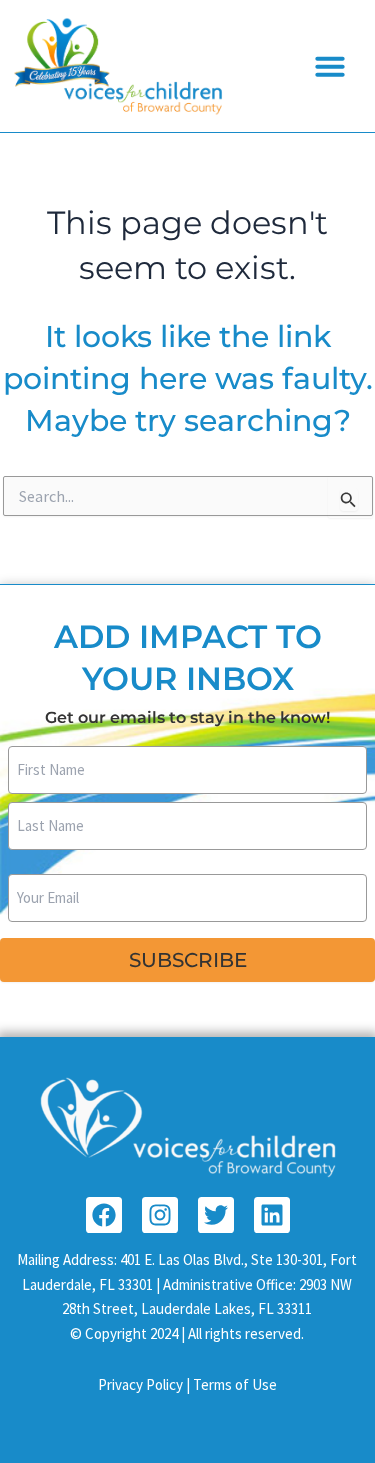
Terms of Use (235, 1384)
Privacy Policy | (145, 1384)
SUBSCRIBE (188, 960)
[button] (330, 66)
